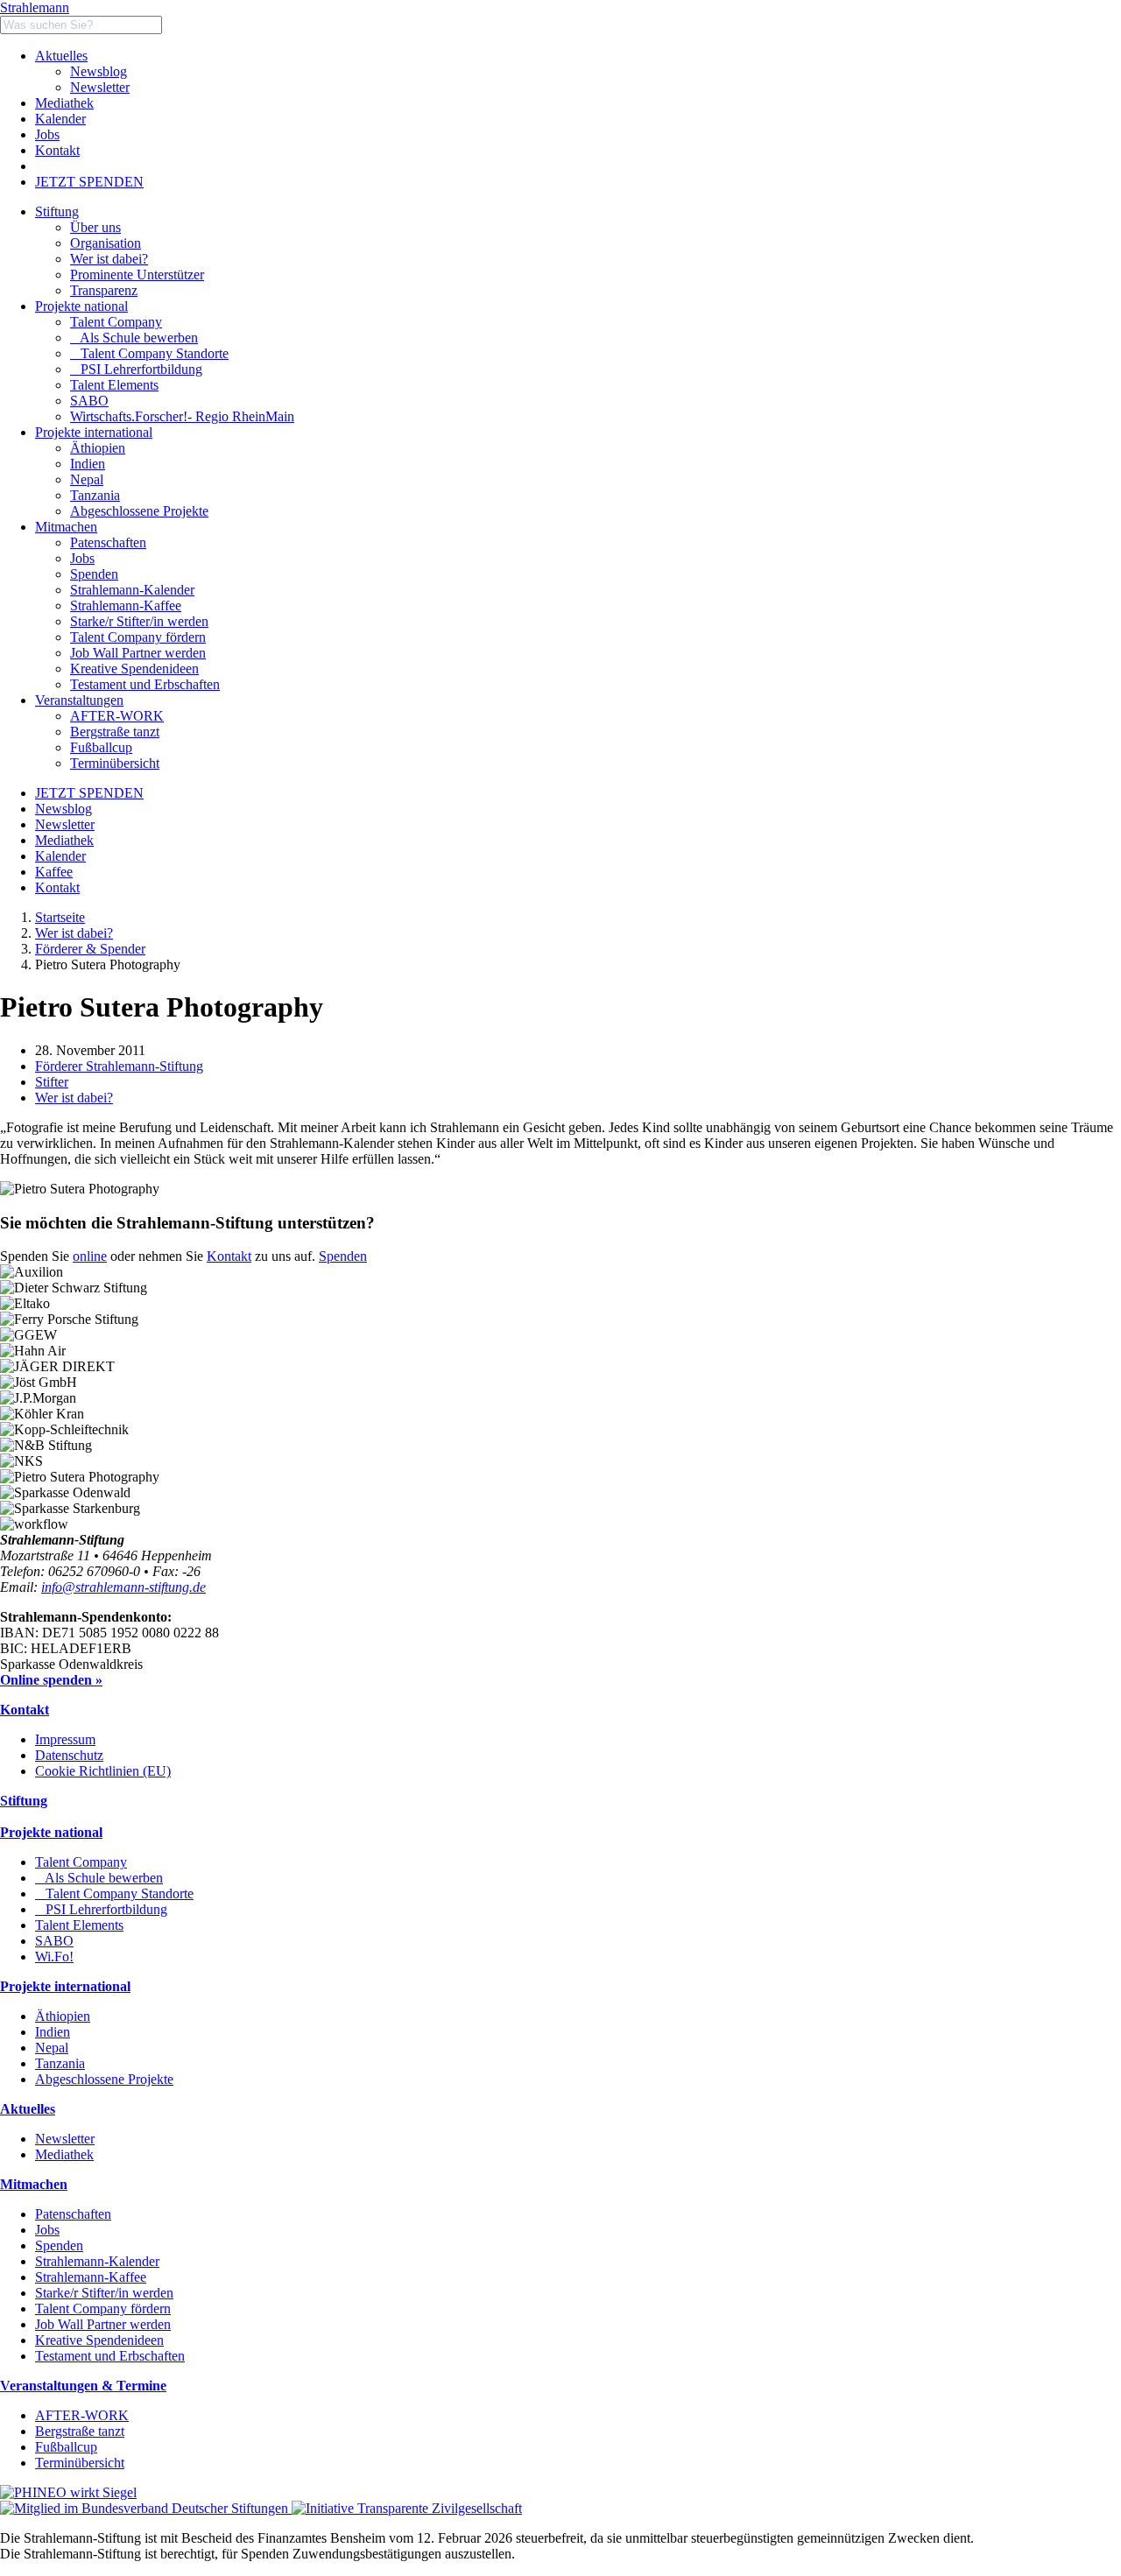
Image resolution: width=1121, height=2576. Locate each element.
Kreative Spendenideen (99, 2340)
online (90, 1256)
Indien (53, 2032)
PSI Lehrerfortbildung (136, 369)
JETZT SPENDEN (89, 182)
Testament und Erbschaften (110, 2356)
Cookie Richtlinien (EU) (103, 1771)
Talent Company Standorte (149, 353)
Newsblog (99, 71)
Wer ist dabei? (74, 933)
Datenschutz (69, 1755)
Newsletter (100, 87)
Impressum (65, 1739)
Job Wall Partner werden (103, 2324)
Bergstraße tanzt (80, 2431)
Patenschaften (73, 2214)
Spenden (343, 1256)
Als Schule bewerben (134, 338)
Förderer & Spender (90, 949)
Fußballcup (66, 2447)
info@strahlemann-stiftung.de (123, 1587)
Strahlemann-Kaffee (91, 2277)
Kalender (60, 119)
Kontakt (57, 150)
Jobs (47, 134)
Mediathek (64, 103)
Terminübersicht (80, 2463)
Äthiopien (63, 2016)
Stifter (52, 1082)
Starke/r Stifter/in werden (104, 2293)
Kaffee (54, 872)
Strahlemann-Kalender (97, 2261)
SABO (89, 401)
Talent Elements (114, 385)
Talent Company (116, 322)
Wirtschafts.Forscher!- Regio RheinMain (182, 416)
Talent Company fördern (103, 2309)
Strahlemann (35, 7)
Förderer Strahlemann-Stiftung (119, 1066)
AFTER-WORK (82, 2415)
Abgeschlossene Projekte (104, 2079)
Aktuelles (61, 56)
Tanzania (60, 2063)
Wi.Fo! (54, 1957)
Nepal (52, 2048)
